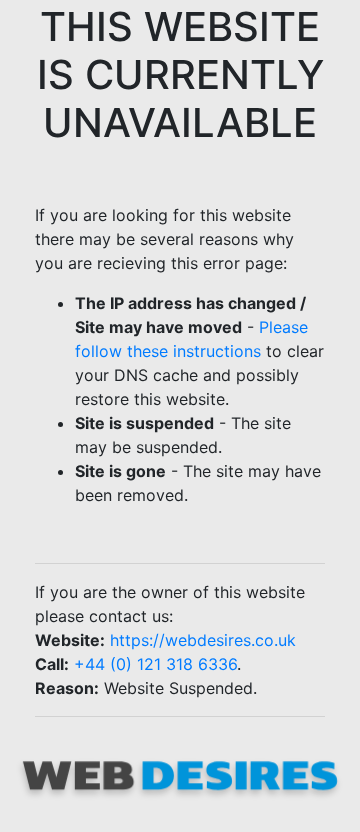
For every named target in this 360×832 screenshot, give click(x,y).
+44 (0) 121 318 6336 (155, 664)
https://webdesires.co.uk (203, 640)
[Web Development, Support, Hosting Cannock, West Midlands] (180, 773)
